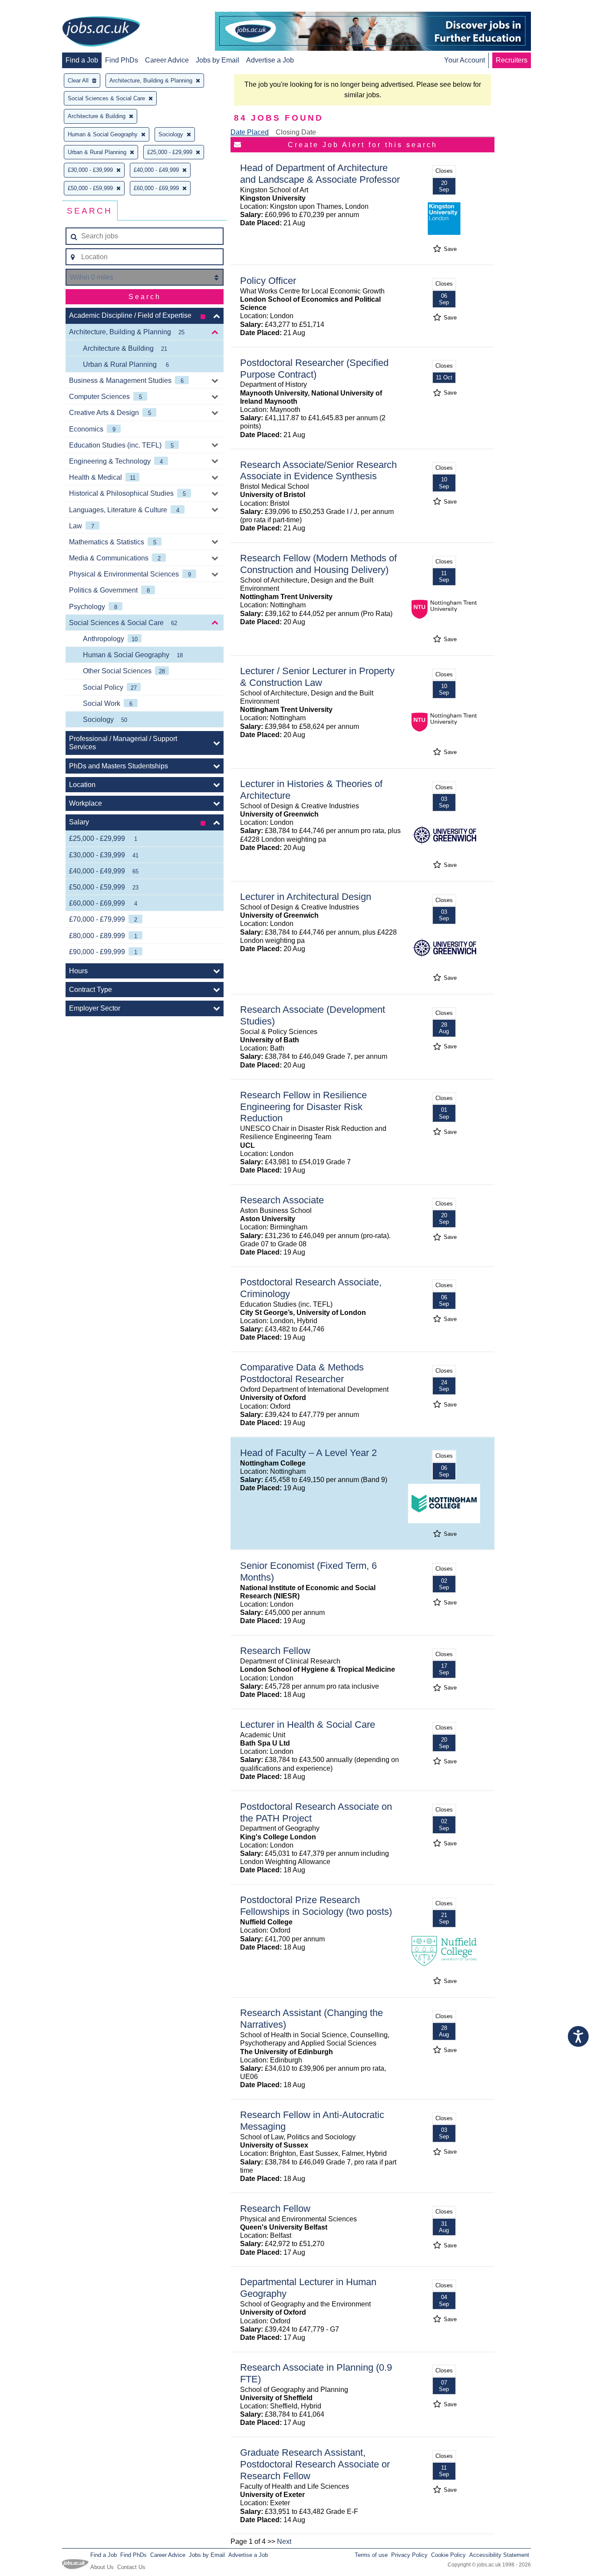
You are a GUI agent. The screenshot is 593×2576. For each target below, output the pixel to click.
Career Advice (167, 60)
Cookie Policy (448, 2555)
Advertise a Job (270, 60)
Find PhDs (122, 60)
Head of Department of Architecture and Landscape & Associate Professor (320, 174)
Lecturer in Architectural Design (306, 897)
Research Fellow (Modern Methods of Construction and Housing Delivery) (318, 564)
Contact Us (131, 2567)
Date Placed (250, 132)
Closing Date (296, 132)
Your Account (465, 60)
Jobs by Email (217, 60)
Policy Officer (268, 281)
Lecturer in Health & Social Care (308, 1724)
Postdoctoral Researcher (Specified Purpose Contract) (314, 369)
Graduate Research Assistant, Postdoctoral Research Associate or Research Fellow (315, 2464)
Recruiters (512, 60)
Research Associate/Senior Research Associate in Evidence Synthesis (318, 471)
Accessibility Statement (499, 2555)
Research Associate (282, 1200)
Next (284, 2541)
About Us (102, 2567)
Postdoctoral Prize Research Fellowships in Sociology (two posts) (316, 1906)
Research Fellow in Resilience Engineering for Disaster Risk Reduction (303, 1107)
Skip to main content (35, 8)
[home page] (101, 32)
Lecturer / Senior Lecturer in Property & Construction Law (317, 677)
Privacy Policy (409, 2555)
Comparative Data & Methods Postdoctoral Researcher (302, 1373)
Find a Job (82, 60)
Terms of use (371, 2555)
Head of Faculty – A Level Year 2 (308, 1453)
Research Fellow (275, 1651)
